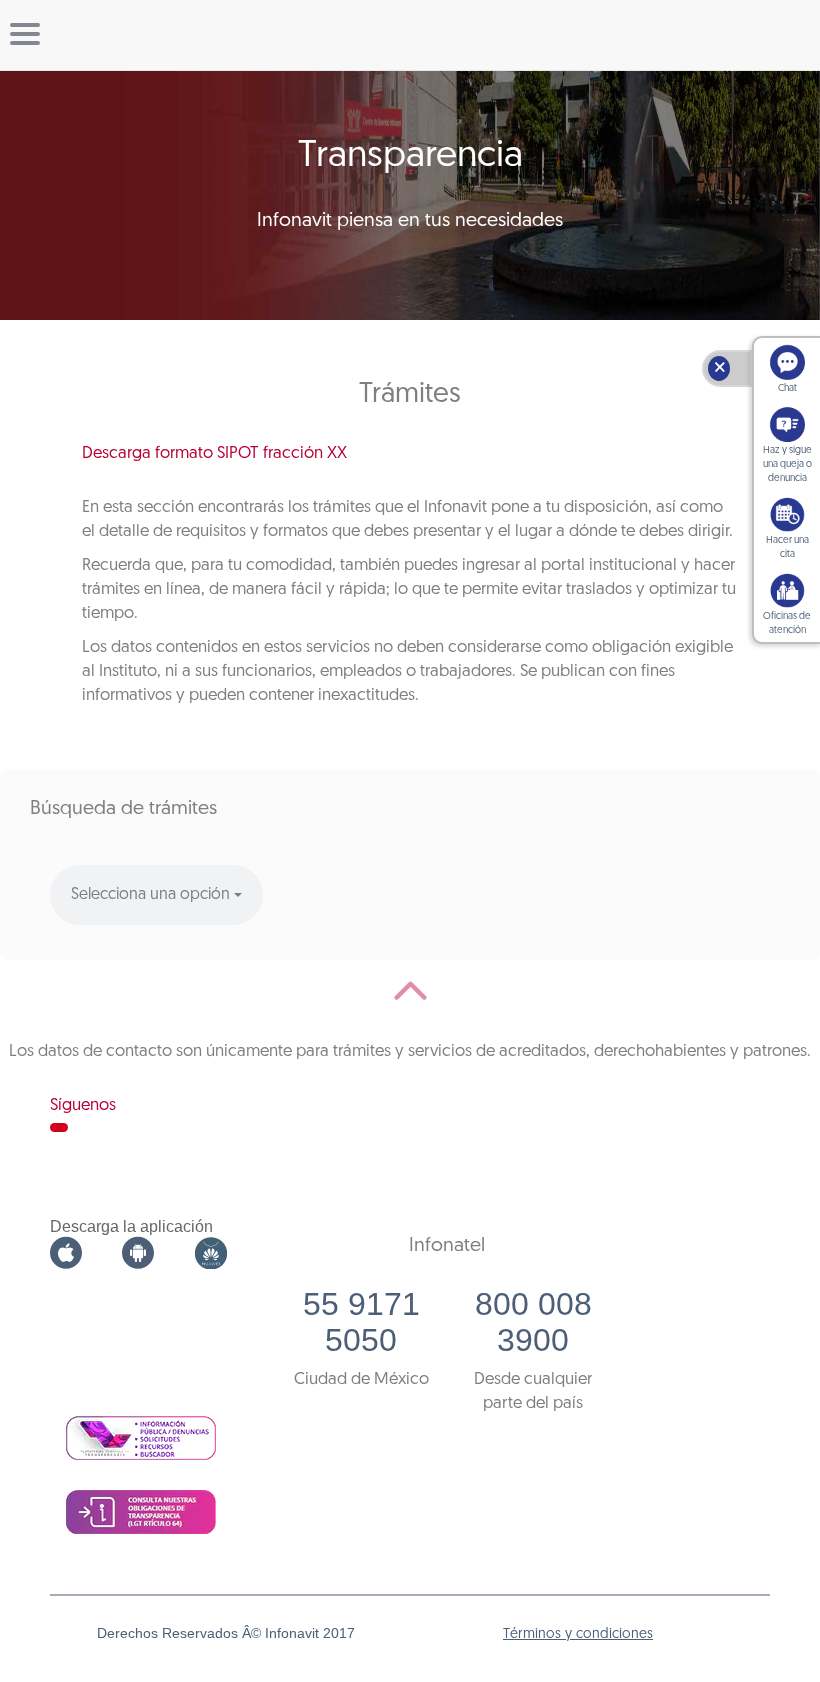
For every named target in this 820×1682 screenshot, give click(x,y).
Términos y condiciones (578, 1634)
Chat (787, 388)
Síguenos (83, 1105)
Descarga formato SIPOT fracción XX (214, 453)
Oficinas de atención (787, 623)
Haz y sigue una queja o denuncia (787, 464)
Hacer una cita (787, 547)
